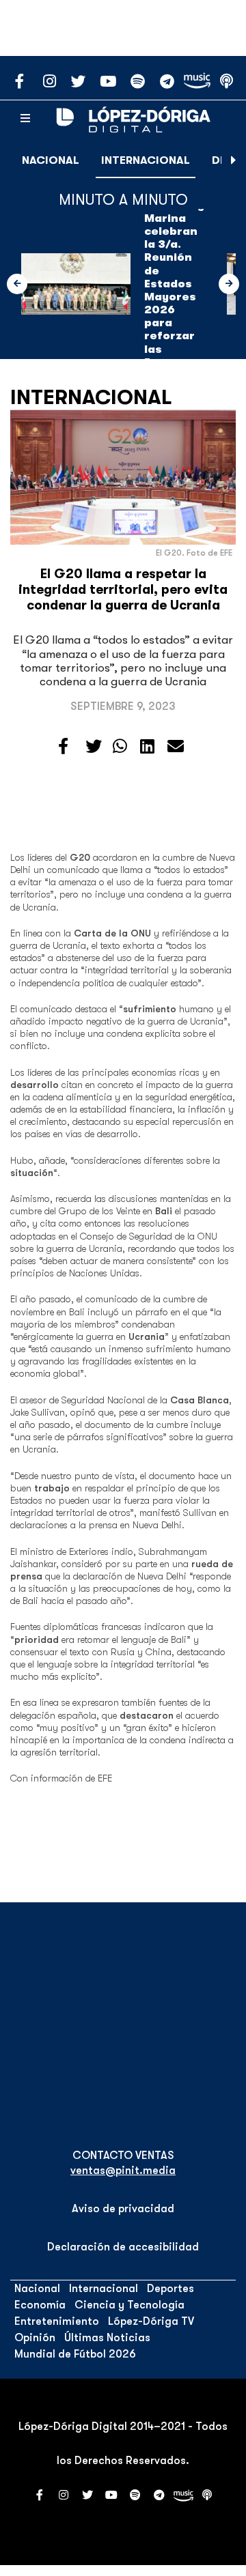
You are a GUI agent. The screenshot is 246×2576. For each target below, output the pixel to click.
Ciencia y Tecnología (129, 2305)
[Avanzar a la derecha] (234, 160)
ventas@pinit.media (123, 2171)
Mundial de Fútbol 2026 (75, 2354)
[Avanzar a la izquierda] (17, 284)
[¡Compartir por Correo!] (176, 747)
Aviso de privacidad (123, 2209)
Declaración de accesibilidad (123, 2247)
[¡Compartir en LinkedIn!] (147, 747)
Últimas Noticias (107, 2338)
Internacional (146, 160)
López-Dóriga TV (151, 2321)
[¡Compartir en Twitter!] (94, 747)
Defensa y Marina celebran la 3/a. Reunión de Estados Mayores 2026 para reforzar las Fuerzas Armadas (174, 290)
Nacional (51, 160)
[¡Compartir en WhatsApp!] (120, 747)
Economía (40, 2305)
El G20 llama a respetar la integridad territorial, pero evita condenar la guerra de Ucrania (123, 590)
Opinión (35, 2338)
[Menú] (25, 119)
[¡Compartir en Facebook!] (63, 747)
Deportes (170, 2289)
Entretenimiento (57, 2321)
